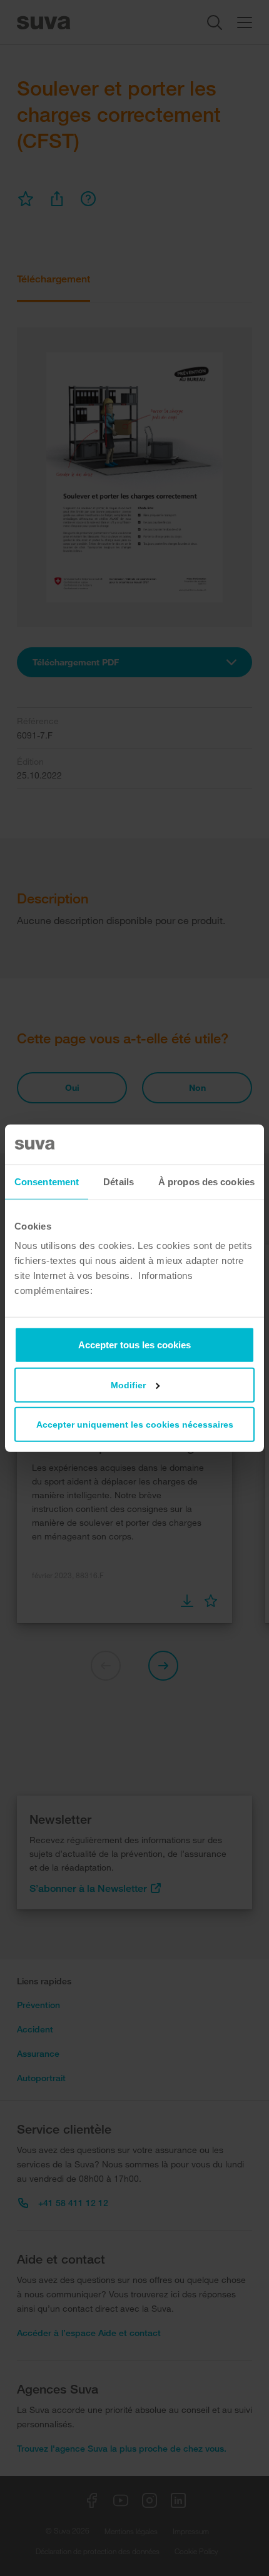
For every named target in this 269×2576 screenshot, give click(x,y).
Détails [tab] (119, 1181)
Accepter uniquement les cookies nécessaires (135, 1425)
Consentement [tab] (47, 1181)
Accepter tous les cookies (134, 1345)
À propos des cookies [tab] (206, 1181)
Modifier (128, 1385)
